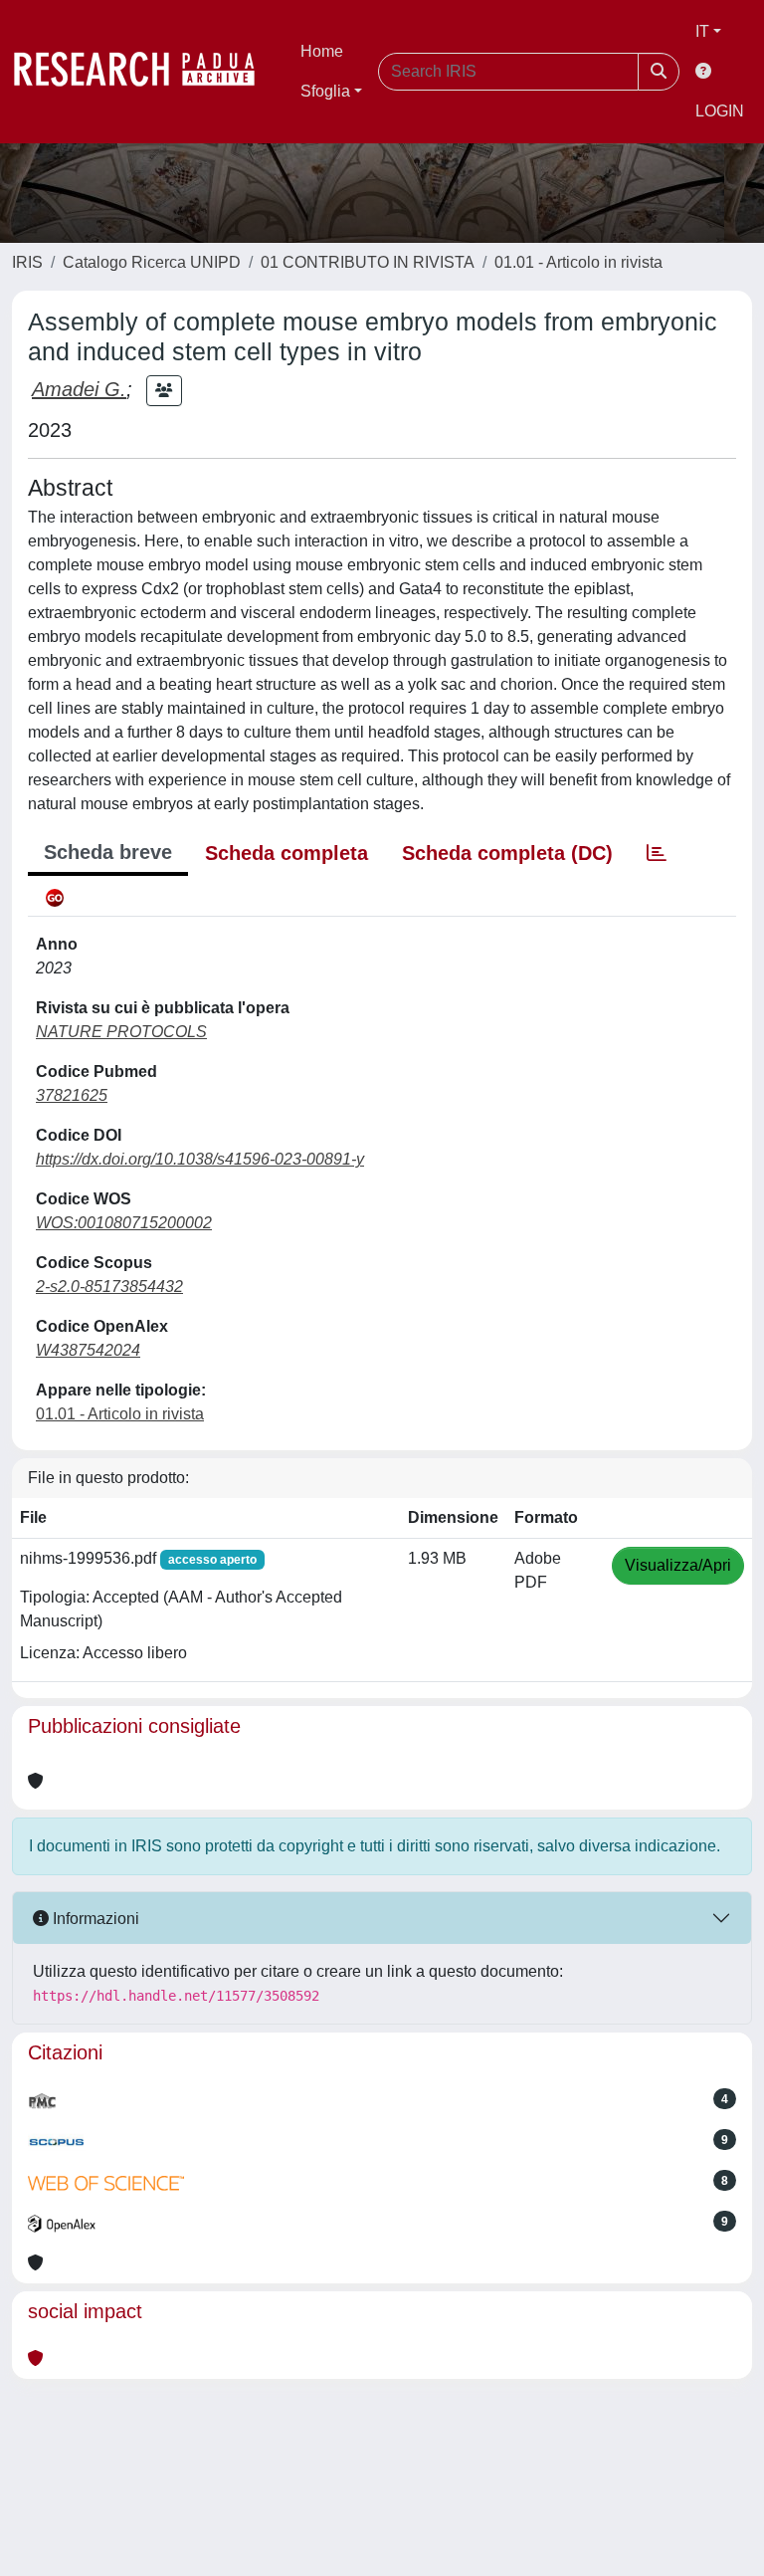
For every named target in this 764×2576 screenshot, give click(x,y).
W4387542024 (88, 1350)
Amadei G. (79, 389)
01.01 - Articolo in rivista (578, 262)
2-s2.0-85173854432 (109, 1287)
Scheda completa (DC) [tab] (507, 853)
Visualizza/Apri (678, 1565)
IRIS (27, 262)
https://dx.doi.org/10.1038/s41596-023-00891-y (200, 1159)
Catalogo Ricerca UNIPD (152, 262)
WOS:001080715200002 (124, 1223)
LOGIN (720, 111)
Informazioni (94, 1919)
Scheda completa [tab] (286, 853)
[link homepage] (144, 72)
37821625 (72, 1095)
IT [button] (702, 31)
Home (322, 51)
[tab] (657, 853)
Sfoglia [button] (325, 91)
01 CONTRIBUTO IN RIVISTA (368, 262)
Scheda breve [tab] (108, 852)
